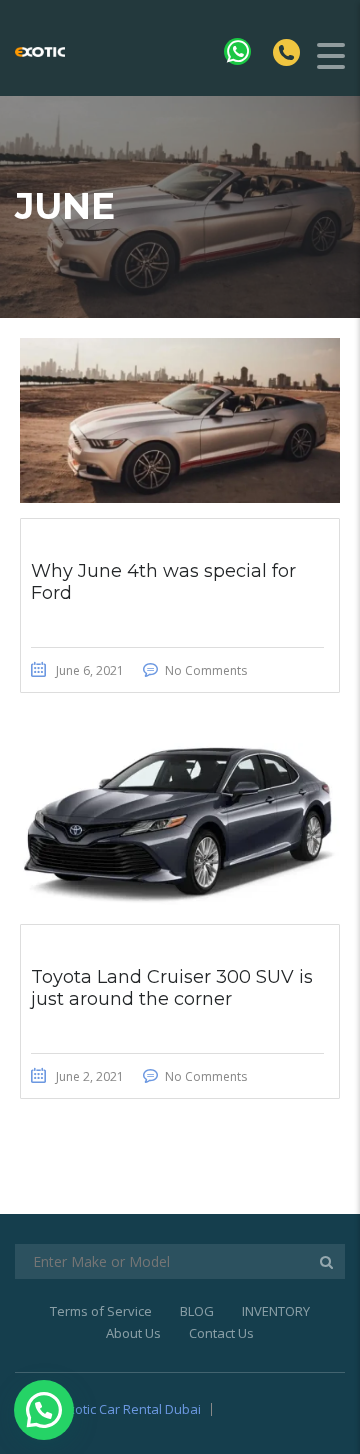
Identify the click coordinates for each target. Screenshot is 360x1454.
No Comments (206, 670)
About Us (133, 1333)
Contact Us (221, 1333)
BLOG (197, 1311)
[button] (44, 1410)
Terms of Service (101, 1311)
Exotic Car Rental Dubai (131, 1409)
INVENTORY (276, 1311)
